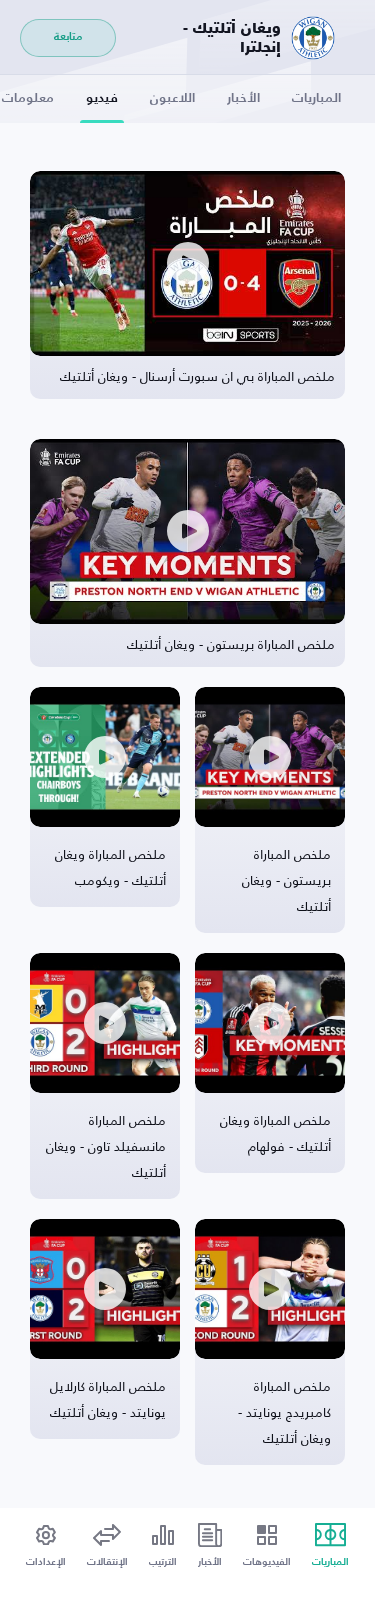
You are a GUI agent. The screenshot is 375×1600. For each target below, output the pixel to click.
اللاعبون (172, 98)
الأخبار (243, 98)
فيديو (102, 98)
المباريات (316, 98)
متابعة (68, 37)
